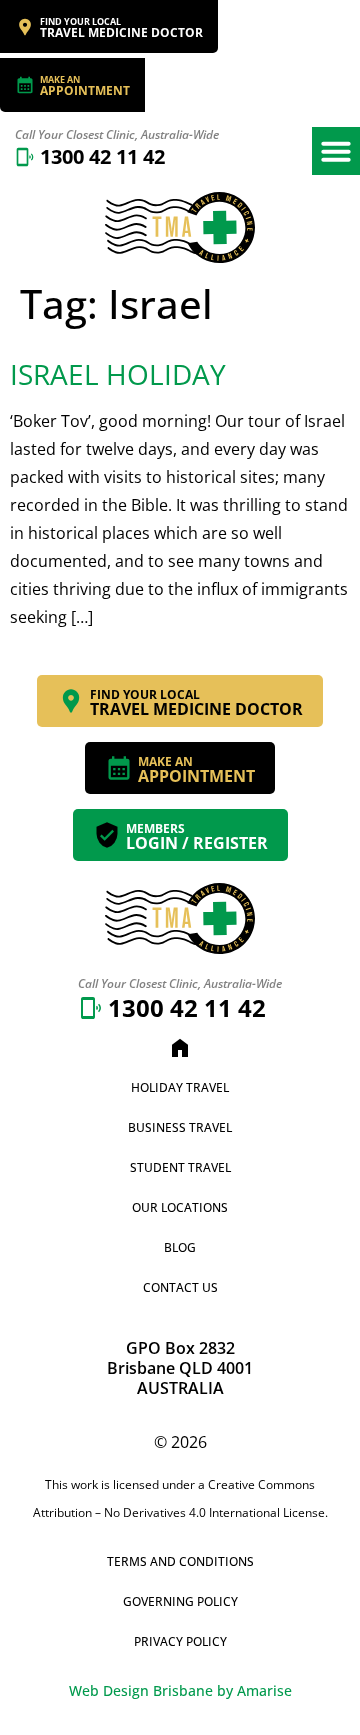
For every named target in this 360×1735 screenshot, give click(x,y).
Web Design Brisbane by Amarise (180, 1690)
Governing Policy (180, 1601)
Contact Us (180, 1287)
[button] (336, 151)
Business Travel (180, 1127)
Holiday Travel (180, 1087)
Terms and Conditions (180, 1561)
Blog (180, 1247)
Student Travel (180, 1167)
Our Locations (180, 1207)
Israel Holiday (118, 374)
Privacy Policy (180, 1641)
